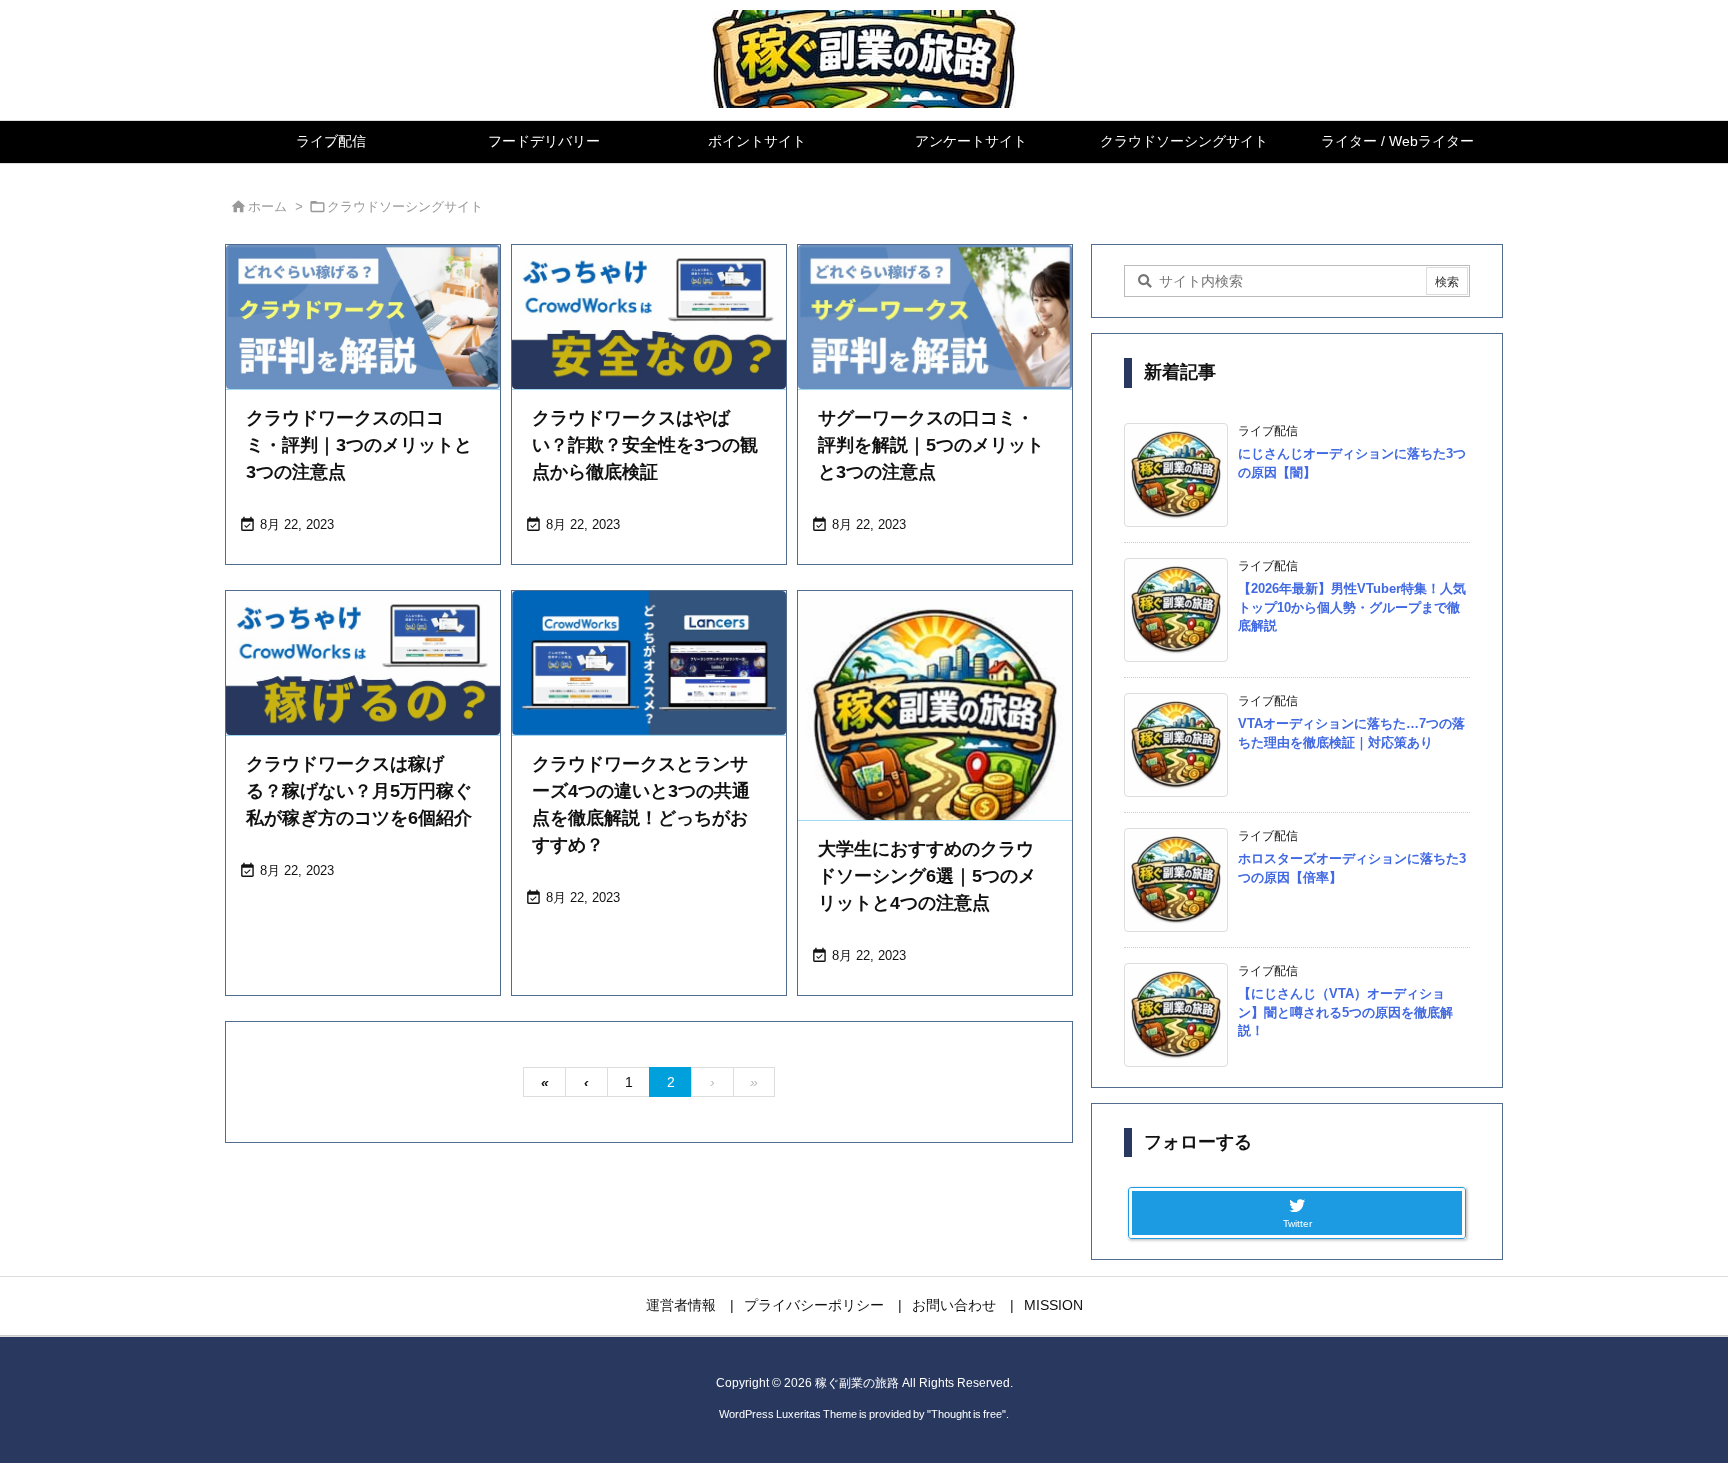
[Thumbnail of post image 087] (363, 663)
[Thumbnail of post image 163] (649, 663)
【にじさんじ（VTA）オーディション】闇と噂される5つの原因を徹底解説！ (1345, 1011)
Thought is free (966, 1414)
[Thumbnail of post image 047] (935, 317)
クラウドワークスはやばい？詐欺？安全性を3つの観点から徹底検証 (645, 445)
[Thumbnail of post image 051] (363, 317)
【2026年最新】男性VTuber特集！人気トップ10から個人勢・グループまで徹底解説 (1352, 606)
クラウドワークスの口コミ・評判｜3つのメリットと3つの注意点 (359, 445)
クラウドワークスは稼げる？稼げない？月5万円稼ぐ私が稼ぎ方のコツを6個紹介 (359, 791)
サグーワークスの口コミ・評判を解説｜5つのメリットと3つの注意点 (931, 445)
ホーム (267, 206)
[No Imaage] (935, 728)
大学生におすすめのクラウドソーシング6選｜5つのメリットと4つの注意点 (927, 876)
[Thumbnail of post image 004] (649, 317)
